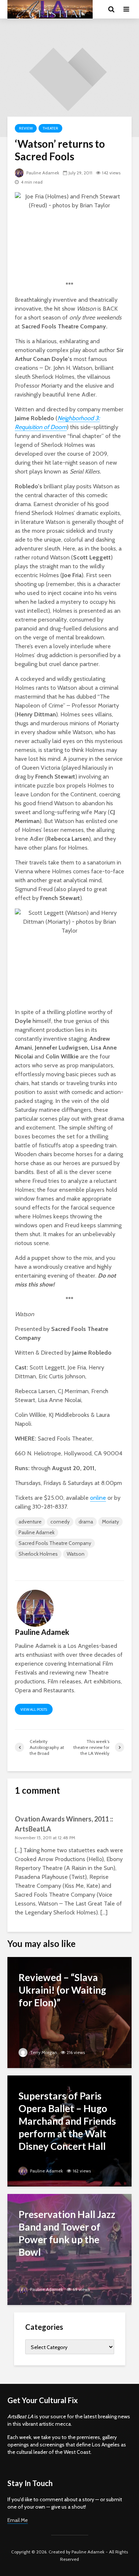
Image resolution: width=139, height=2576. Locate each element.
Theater (50, 128)
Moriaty (110, 1522)
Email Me (18, 2520)
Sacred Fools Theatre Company (55, 1543)
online (98, 1498)
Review (26, 128)
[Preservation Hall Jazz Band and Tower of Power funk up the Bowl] (69, 2249)
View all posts (34, 1709)
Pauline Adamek (42, 173)
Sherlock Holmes (38, 1554)
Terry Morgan (43, 2052)
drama (86, 1522)
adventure (30, 1522)
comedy (60, 1522)
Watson (76, 1554)
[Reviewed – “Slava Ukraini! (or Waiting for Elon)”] (69, 2012)
